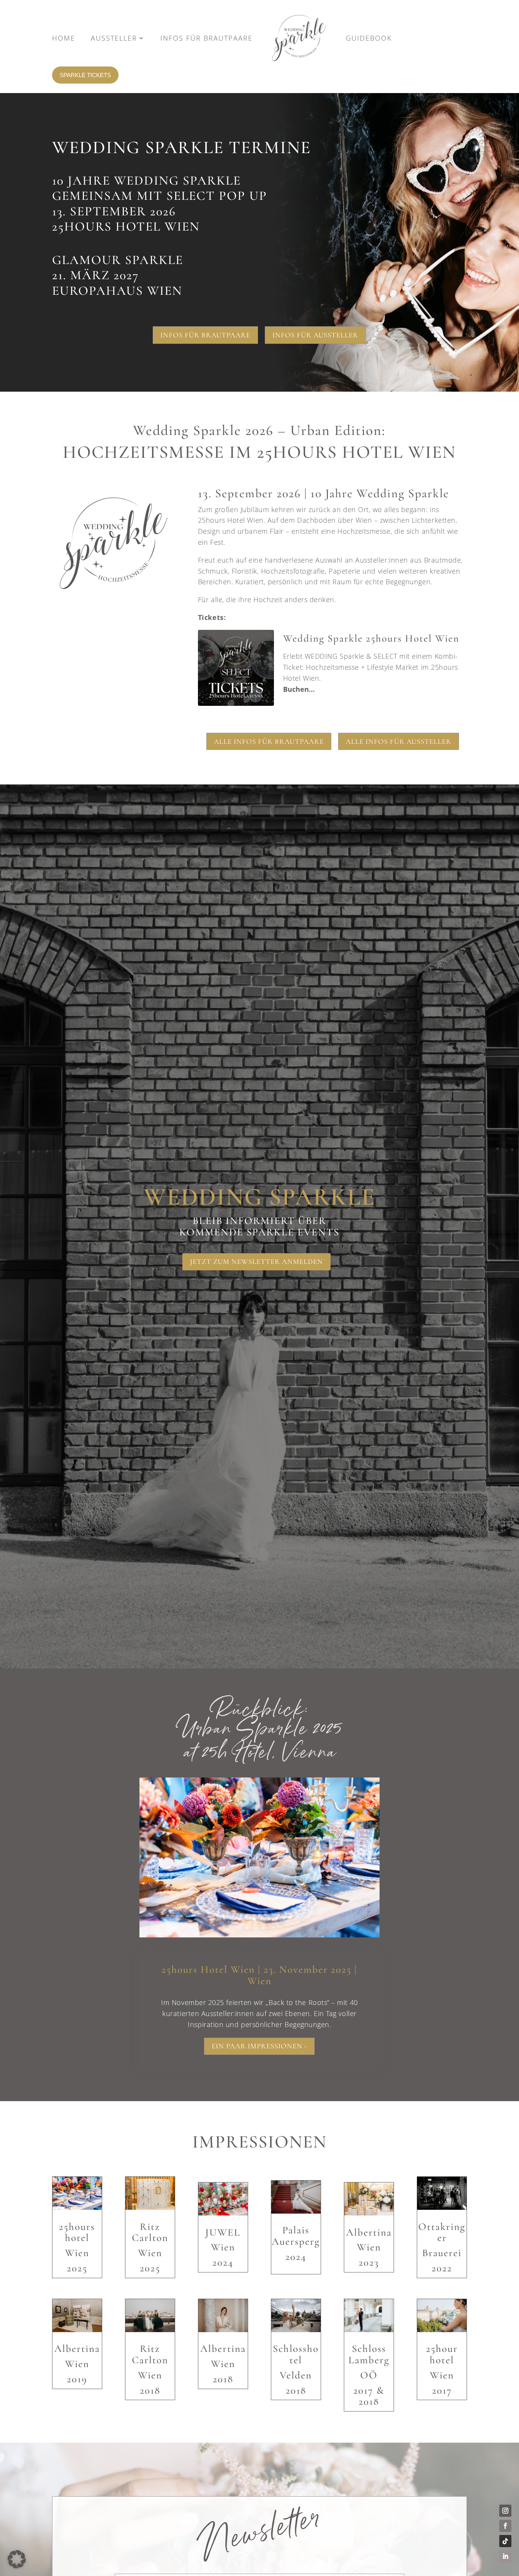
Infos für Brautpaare (205, 335)
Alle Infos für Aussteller (399, 741)
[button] (332, 668)
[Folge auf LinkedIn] (505, 2556)
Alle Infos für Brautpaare (269, 741)
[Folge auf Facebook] (505, 2526)
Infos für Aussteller (315, 335)
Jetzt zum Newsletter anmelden (256, 1261)
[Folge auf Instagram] (505, 2511)
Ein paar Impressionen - (259, 2046)
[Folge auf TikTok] (505, 2541)
